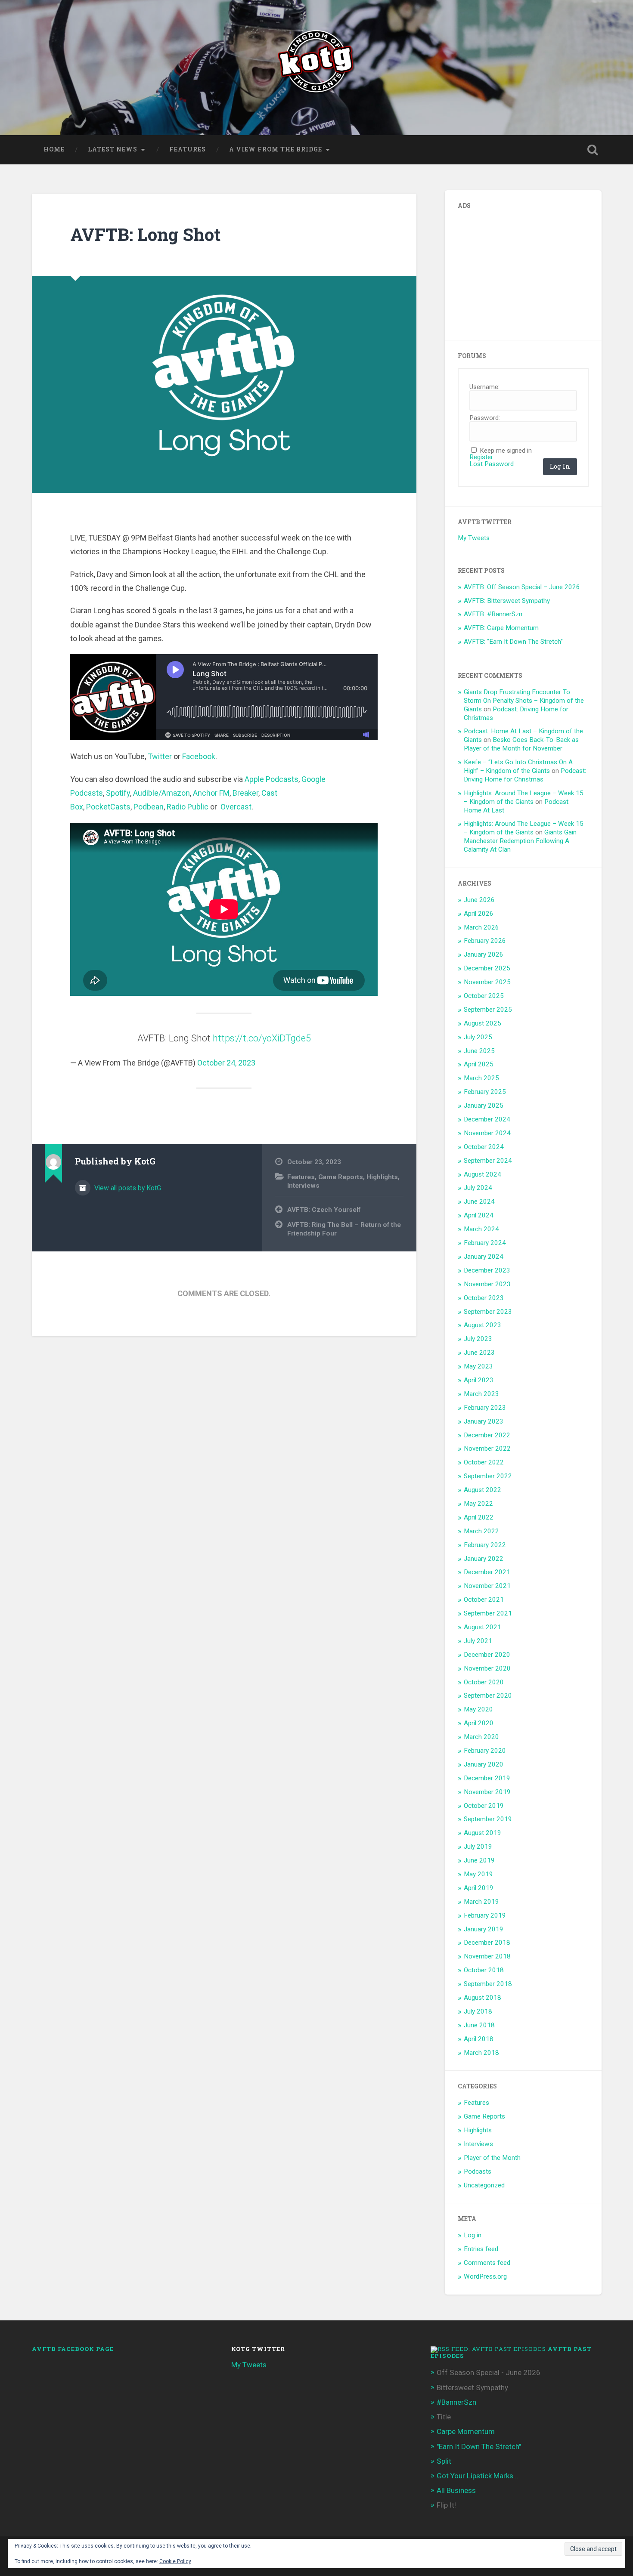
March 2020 (481, 1737)
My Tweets (474, 538)
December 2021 (487, 1572)
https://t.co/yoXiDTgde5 (262, 1038)
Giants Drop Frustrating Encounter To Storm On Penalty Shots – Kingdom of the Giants (524, 701)
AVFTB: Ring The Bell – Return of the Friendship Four (344, 1229)
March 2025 (481, 1078)
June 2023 (479, 1353)
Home (54, 149)
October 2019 (484, 1806)
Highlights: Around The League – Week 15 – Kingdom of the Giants (524, 797)
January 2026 (484, 954)
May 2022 (478, 1504)
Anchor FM (211, 793)
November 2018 (487, 1956)
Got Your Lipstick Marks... (478, 2476)
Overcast (236, 807)
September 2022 (488, 1476)
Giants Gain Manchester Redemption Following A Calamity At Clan (520, 841)
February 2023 (485, 1408)
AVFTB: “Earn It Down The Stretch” (513, 642)
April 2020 (479, 1723)
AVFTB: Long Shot (145, 234)
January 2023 (484, 1421)
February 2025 (485, 1092)
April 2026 (479, 914)
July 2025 (478, 1037)
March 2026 (481, 927)
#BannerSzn (456, 2402)
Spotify (118, 793)
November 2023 (487, 1284)
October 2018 (484, 1970)
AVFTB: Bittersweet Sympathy (507, 601)
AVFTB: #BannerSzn (493, 614)
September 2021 (488, 1613)
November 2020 (487, 1668)
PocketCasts (108, 807)
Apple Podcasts (272, 779)
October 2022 (484, 1462)
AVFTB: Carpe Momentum (501, 628)
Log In (560, 466)
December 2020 (487, 1655)
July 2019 (478, 1847)
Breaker (245, 793)
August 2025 (483, 1023)
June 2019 (479, 1860)
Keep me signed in (506, 451)
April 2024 (479, 1215)
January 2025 (484, 1106)
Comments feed (487, 2263)
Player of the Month (492, 2158)
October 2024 (484, 1147)
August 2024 (483, 1174)
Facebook (199, 756)
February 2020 (485, 1751)
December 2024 (487, 1119)
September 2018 (488, 1984)
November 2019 (487, 1792)
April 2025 (479, 1064)
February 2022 (485, 1545)
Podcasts (478, 2171)
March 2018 (481, 2053)
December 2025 (487, 968)
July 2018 (478, 2011)
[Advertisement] (522, 272)
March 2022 (481, 1531)
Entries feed (481, 2249)
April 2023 (479, 1380)
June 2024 (479, 1202)
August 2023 (483, 1325)
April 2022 (479, 1517)
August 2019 (483, 1833)
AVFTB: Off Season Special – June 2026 (522, 587)
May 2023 (478, 1366)
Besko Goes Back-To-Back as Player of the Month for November (521, 744)
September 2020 (488, 1696)
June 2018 (479, 2025)
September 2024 (488, 1161)
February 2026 (485, 941)
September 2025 (488, 1010)
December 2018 (487, 1943)
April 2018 (479, 2039)
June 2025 (479, 1051)
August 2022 (483, 1490)
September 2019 (488, 1819)
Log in (473, 2235)
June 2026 (479, 900)
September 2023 (488, 1312)
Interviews (303, 1186)
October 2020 (484, 1682)
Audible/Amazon (161, 793)
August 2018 (483, 1998)
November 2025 (487, 982)
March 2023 (481, 1394)
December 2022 (487, 1435)
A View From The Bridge (276, 149)
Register (481, 457)
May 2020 (478, 1709)
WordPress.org (485, 2276)
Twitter (160, 756)
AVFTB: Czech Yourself (324, 1210)
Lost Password (492, 464)
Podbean (149, 807)
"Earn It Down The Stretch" (479, 2446)
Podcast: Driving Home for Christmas (525, 775)
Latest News (113, 149)
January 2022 (484, 1559)
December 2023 (487, 1270)
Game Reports (341, 1177)
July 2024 (478, 1188)
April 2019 (479, 1888)
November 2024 (487, 1133)
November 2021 (487, 1586)
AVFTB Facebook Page (73, 2349)
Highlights (382, 1177)
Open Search (593, 150)
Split (444, 2461)
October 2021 (484, 1600)
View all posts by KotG (127, 1188)
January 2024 (484, 1257)
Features (188, 149)
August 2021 (483, 1627)
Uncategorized (484, 2185)
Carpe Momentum (466, 2431)
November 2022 (487, 1449)
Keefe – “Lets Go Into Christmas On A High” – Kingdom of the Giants (518, 766)
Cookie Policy (175, 2561)
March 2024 (481, 1229)
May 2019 (478, 1874)
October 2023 (484, 1298)
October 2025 (484, 996)
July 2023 (478, 1339)
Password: (485, 418)
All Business (456, 2490)
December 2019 (487, 1778)
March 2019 (481, 1902)
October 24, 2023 (226, 1063)
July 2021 (478, 1641)
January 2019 (484, 1929)
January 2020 (484, 1764)
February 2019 (485, 1915)
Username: (484, 387)
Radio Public (188, 807)
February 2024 (485, 1243)
